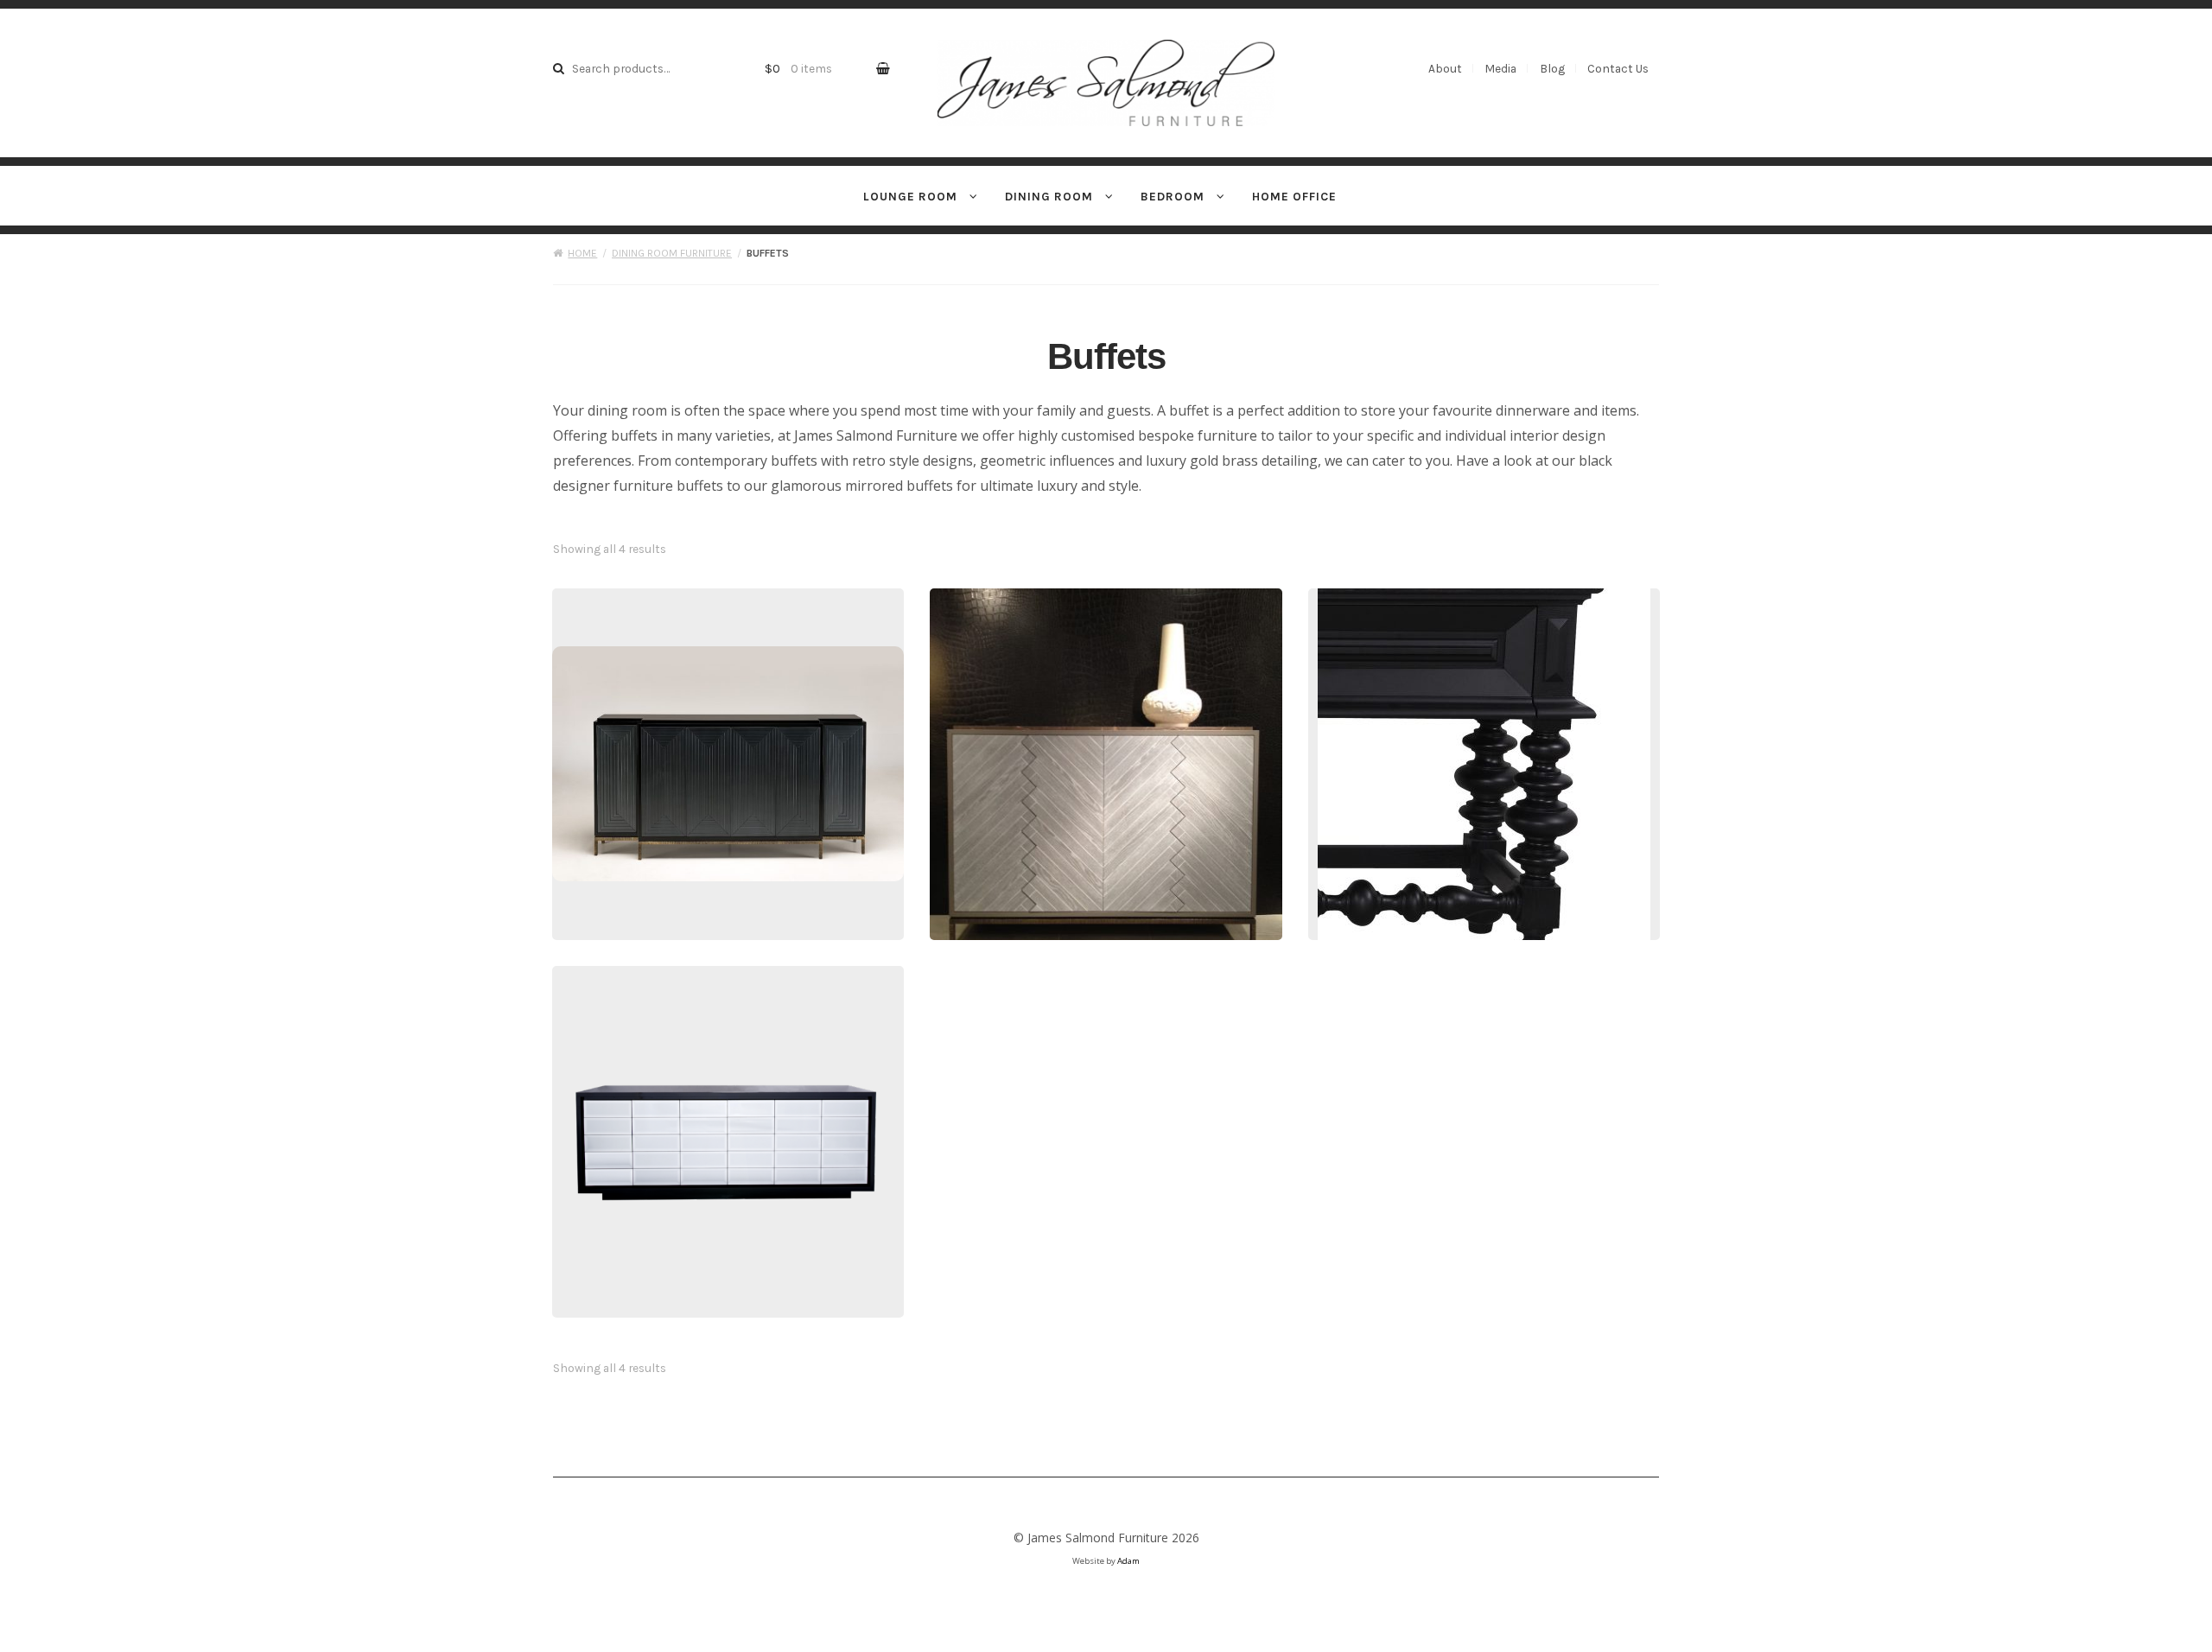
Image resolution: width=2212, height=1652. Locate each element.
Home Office (1294, 196)
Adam (1128, 1561)
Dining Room (1049, 196)
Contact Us (1618, 68)
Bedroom (1173, 196)
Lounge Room (910, 196)
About (1445, 68)
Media (1500, 68)
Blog (1552, 68)
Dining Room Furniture (672, 253)
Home (582, 253)
